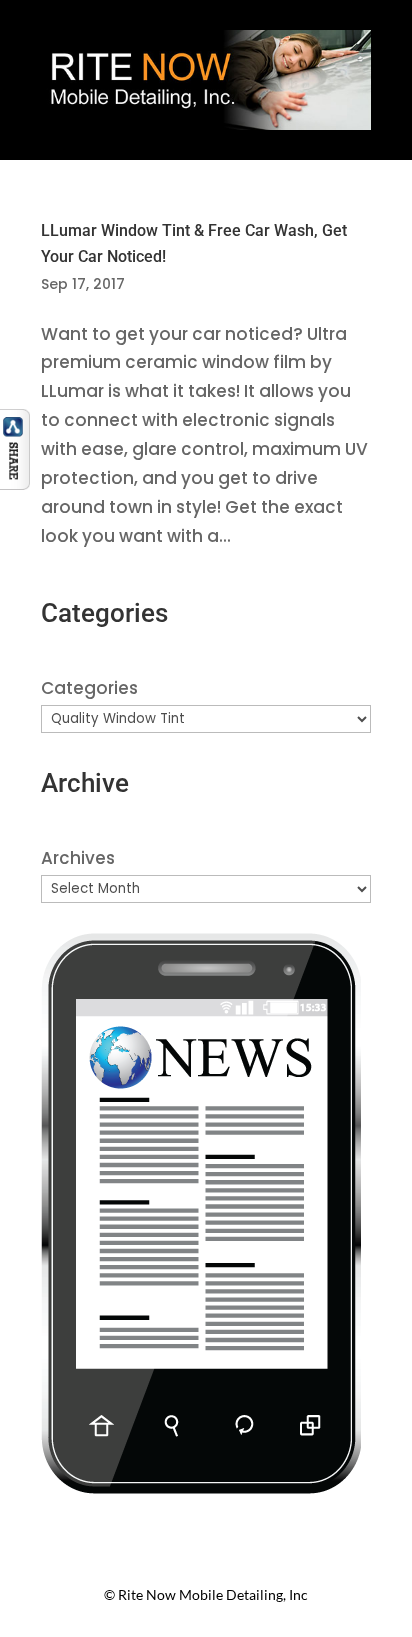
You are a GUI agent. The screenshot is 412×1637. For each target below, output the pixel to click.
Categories (89, 688)
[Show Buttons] (15, 484)
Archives (78, 858)
